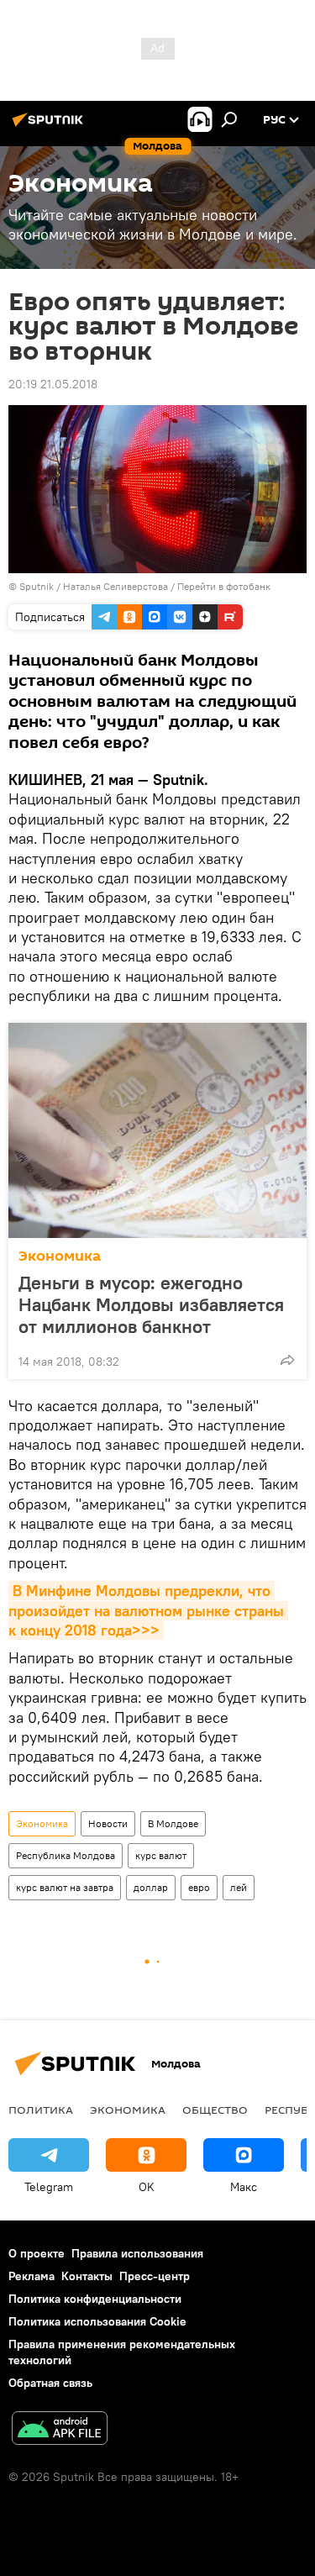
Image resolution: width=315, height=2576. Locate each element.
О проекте (37, 2253)
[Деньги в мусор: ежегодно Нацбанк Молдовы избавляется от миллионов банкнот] (157, 1130)
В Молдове (173, 1823)
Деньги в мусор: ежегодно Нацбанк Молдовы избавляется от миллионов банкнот (151, 1304)
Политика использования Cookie (97, 2321)
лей (239, 1887)
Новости (108, 1823)
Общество (215, 2110)
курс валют (161, 1855)
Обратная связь (50, 2383)
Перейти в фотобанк (224, 586)
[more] (287, 1360)
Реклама (31, 2276)
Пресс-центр (155, 2276)
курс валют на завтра (65, 1887)
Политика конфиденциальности (95, 2299)
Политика (41, 2110)
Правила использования (137, 2253)
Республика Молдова (66, 1855)
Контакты (87, 2276)
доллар (151, 1887)
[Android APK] (60, 2430)
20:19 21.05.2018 (53, 384)
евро (199, 1887)
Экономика (60, 1256)
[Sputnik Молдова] (50, 126)
